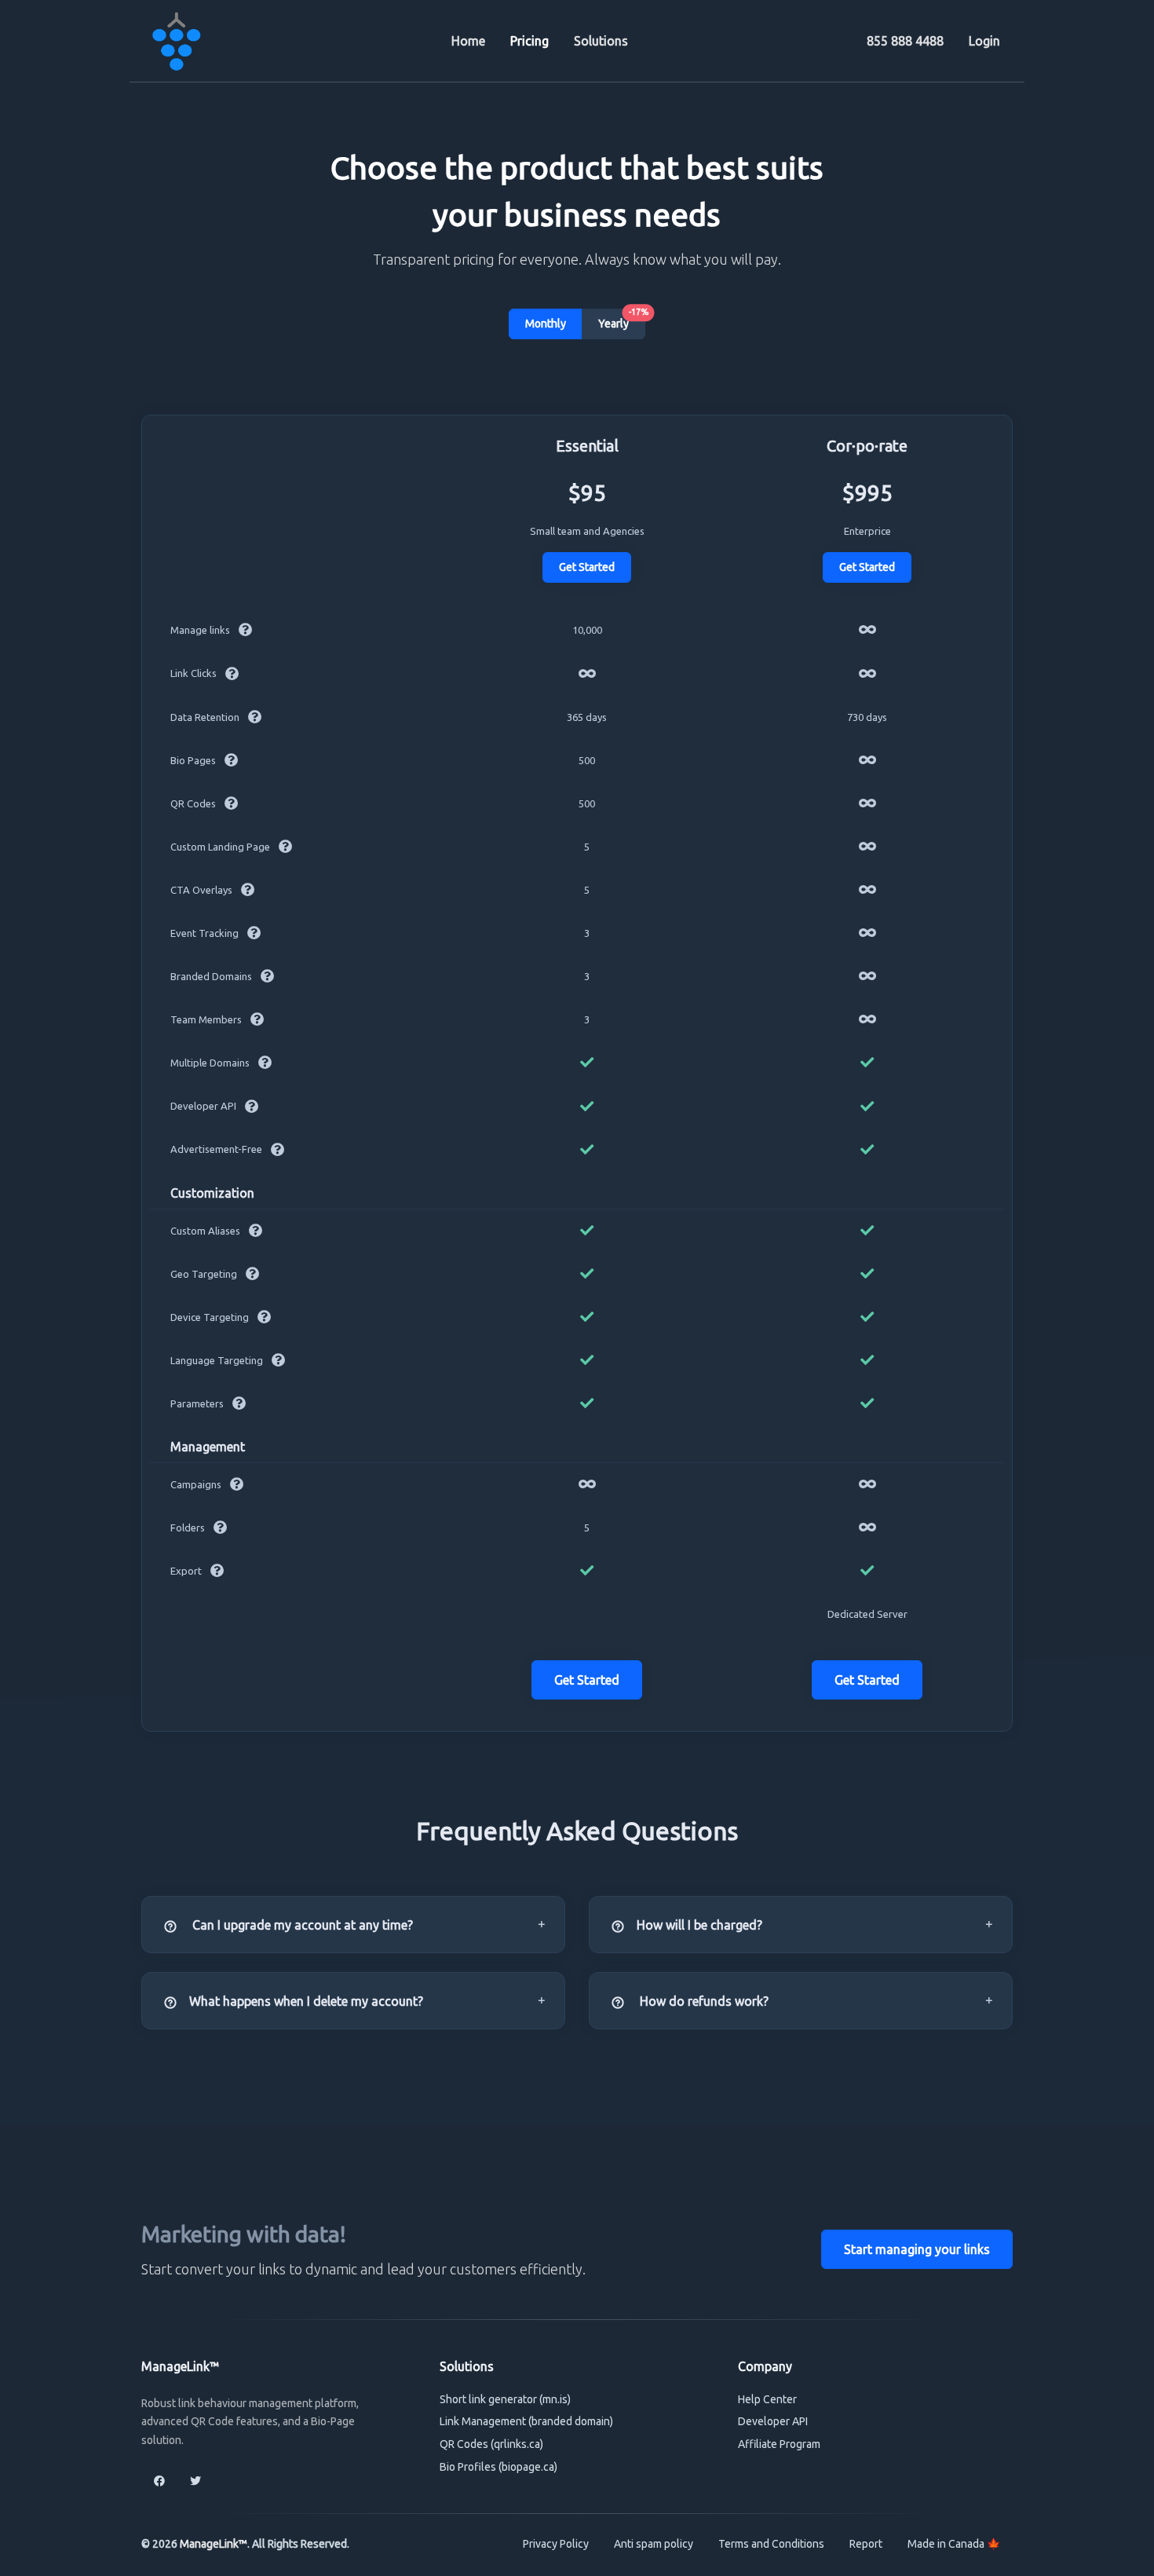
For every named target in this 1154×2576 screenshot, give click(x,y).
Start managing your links (917, 2249)
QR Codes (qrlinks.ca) (491, 2444)
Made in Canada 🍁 (954, 2544)
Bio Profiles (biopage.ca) (498, 2467)
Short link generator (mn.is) (505, 2399)
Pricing (530, 41)
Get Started (587, 567)
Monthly (546, 324)
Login (984, 41)
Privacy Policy (556, 2544)
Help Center (767, 2399)
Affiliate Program (779, 2444)
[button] (353, 1925)
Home (468, 41)
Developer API (773, 2421)
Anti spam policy (654, 2544)
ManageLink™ (214, 2544)
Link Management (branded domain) (526, 2421)
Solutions (601, 41)
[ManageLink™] (177, 41)
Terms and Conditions (771, 2544)
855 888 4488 (905, 41)
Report (866, 2544)
